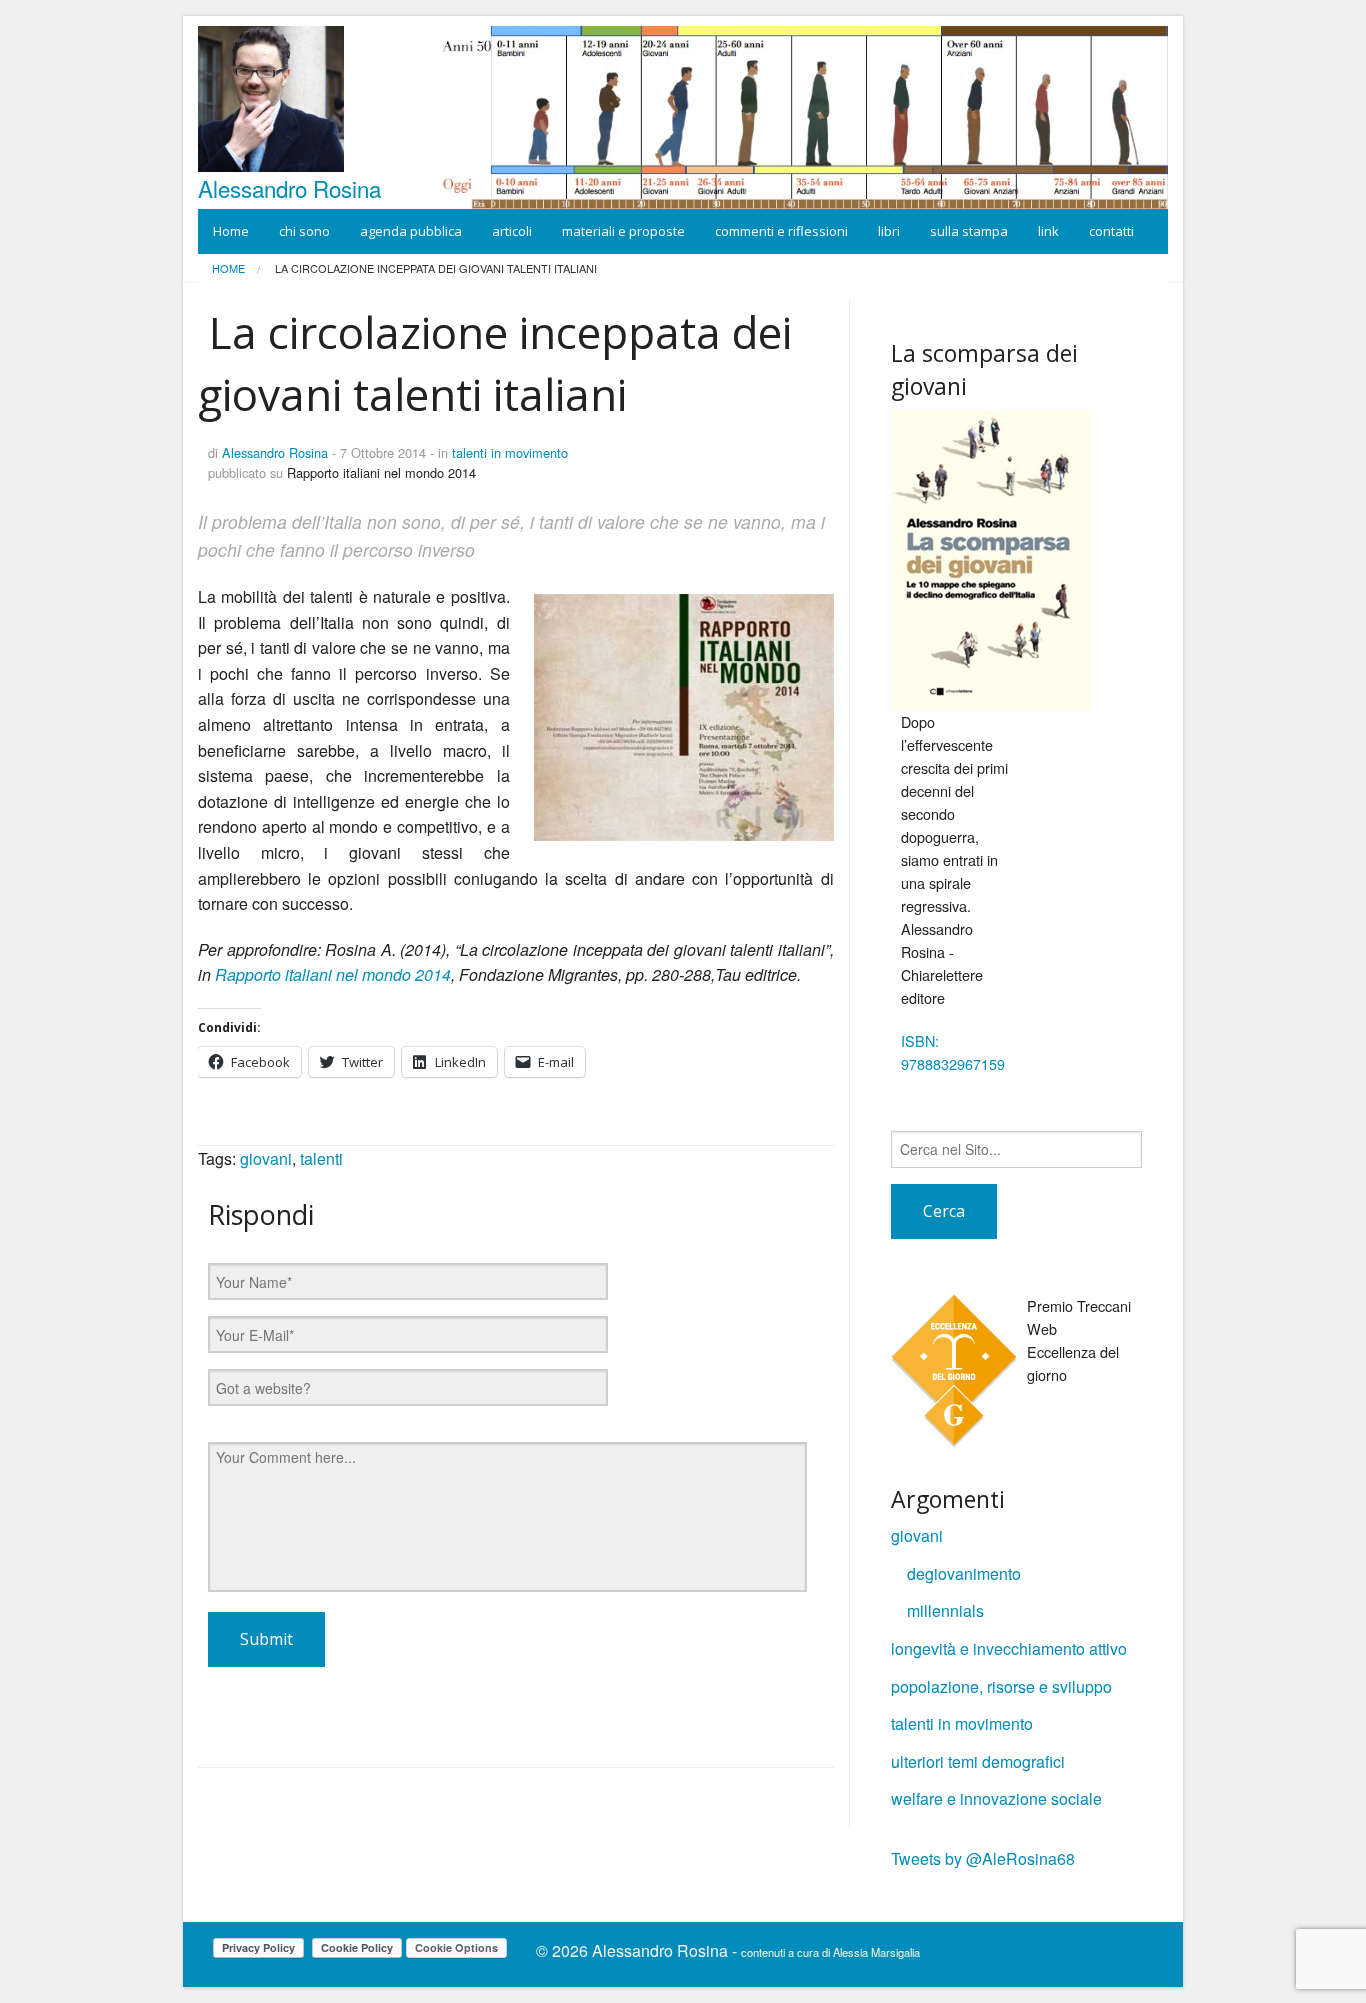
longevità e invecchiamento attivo (1009, 1648)
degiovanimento (964, 1573)
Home (231, 231)
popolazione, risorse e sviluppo (1001, 1686)
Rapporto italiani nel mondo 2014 (333, 974)
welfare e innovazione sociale (996, 1798)
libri (889, 231)
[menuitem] (228, 268)
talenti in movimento (510, 452)
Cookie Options (456, 1947)
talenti (321, 1158)
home (228, 268)
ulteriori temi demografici (978, 1761)
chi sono (304, 231)
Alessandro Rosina (289, 188)
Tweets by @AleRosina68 (983, 1858)
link (1048, 231)
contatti (1111, 231)
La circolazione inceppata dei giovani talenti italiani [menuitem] (434, 268)
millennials (945, 1610)
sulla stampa (969, 231)
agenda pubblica (411, 231)
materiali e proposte (623, 231)
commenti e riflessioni (781, 231)
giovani (266, 1158)
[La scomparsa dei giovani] (991, 560)
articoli (512, 231)
